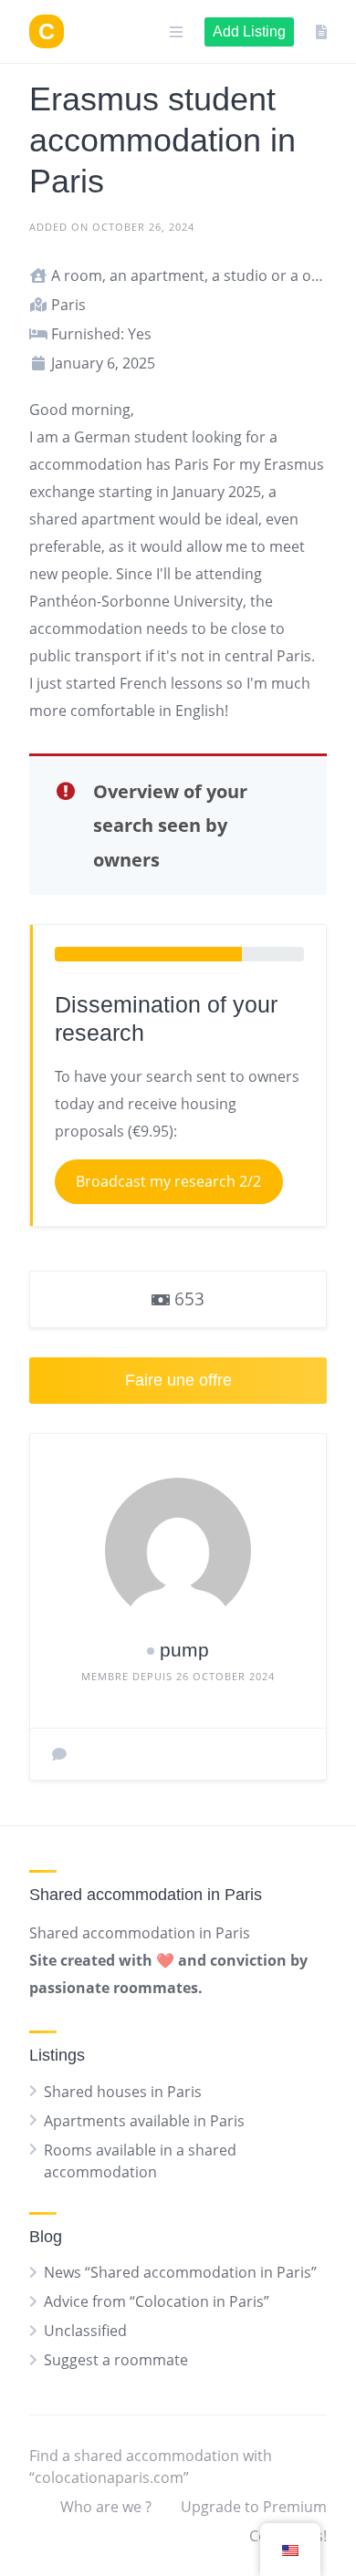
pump (184, 1650)
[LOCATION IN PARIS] (47, 31)
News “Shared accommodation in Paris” (180, 2272)
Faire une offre (178, 1380)
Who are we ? (106, 2507)
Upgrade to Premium (254, 2507)
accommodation (86, 464)
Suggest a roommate (116, 2360)
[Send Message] (59, 1754)
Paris (192, 464)
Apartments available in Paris (144, 2121)
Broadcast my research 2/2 (168, 1181)
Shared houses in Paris (123, 2092)
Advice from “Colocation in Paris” (157, 2301)
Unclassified (85, 2331)
